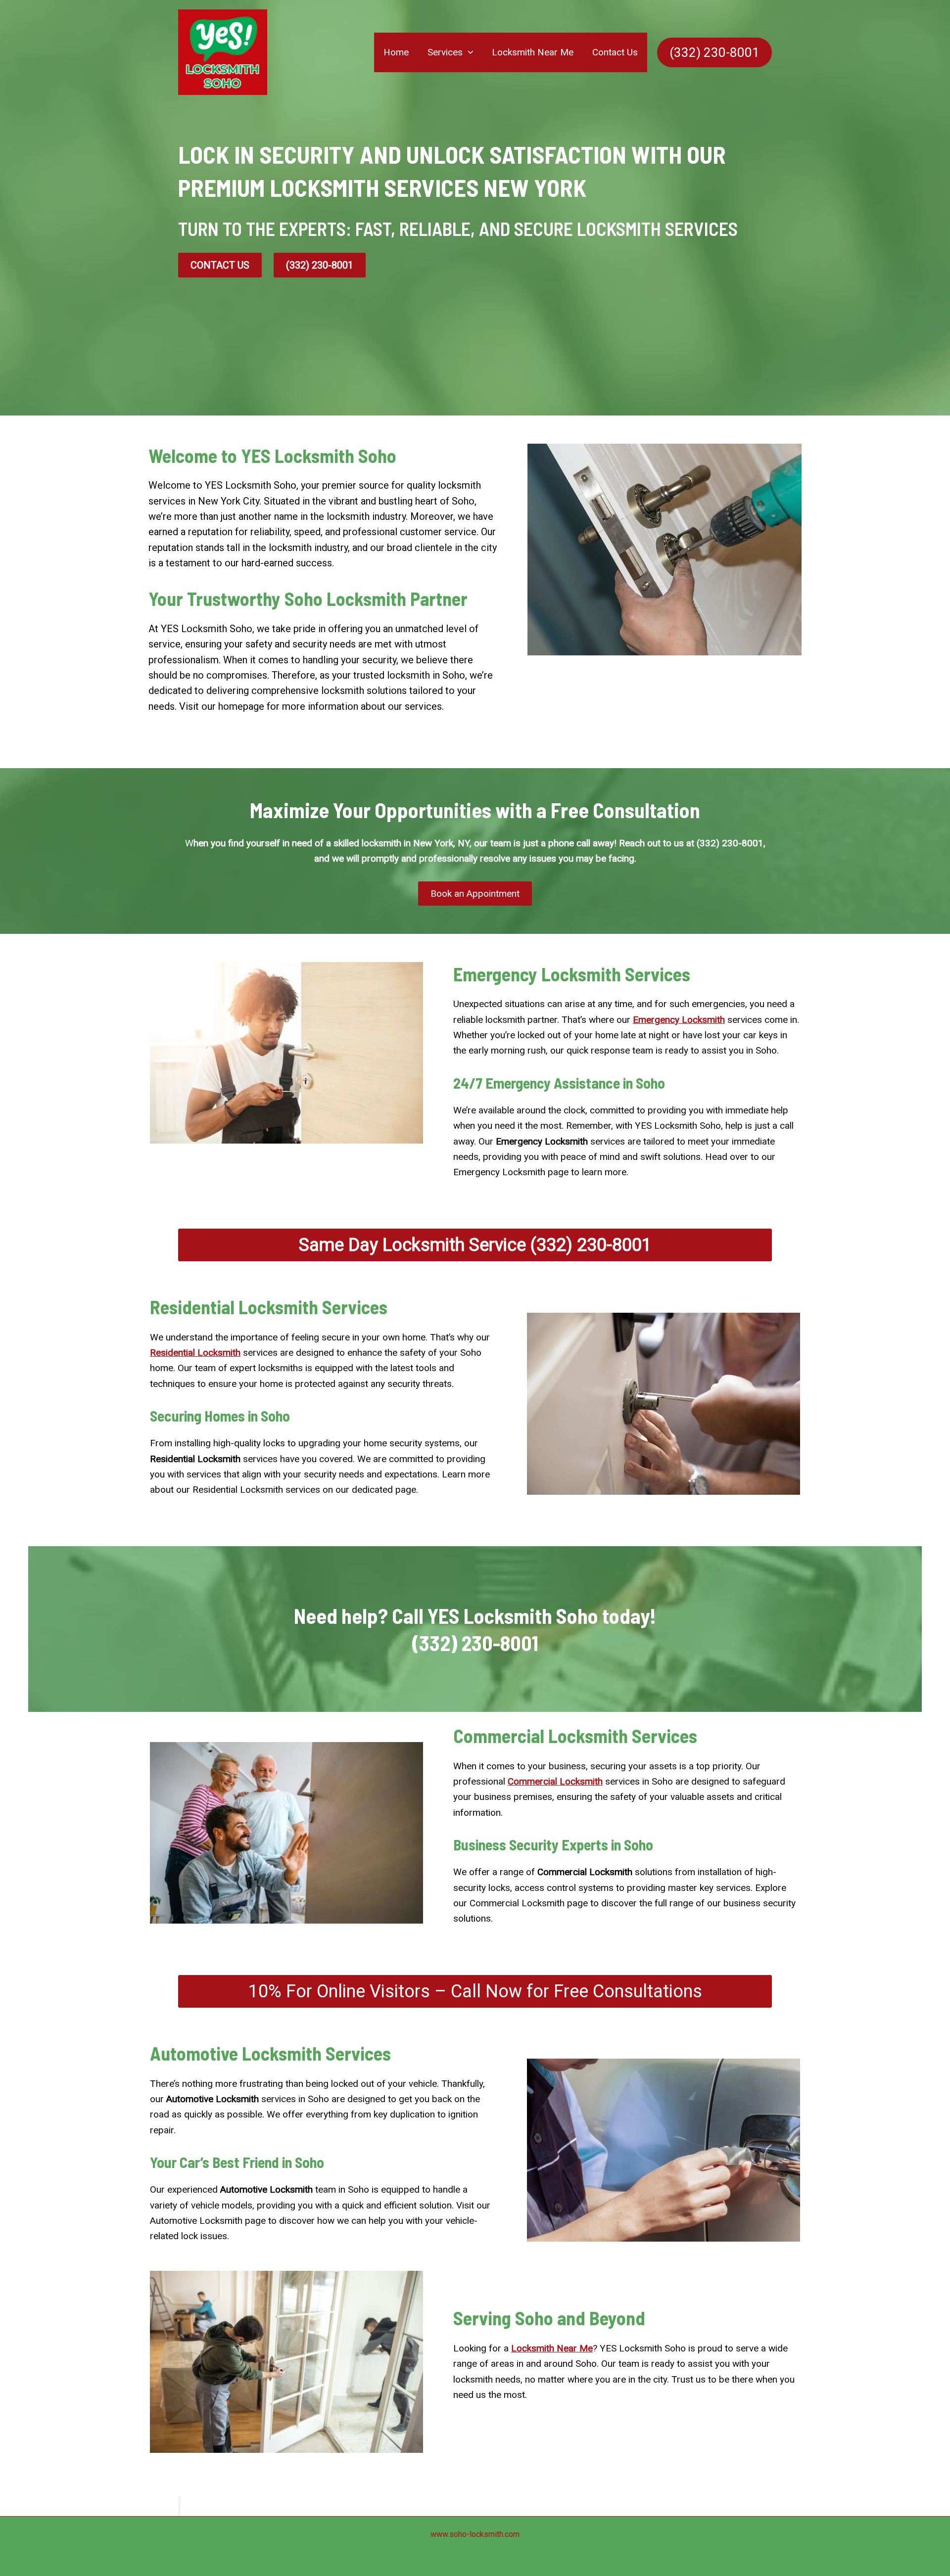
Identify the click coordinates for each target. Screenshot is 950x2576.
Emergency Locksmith (679, 1020)
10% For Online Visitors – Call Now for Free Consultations (475, 1991)
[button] (468, 52)
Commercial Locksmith (555, 1781)
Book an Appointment (475, 894)
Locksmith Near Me (533, 52)
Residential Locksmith (195, 1353)
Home (396, 52)
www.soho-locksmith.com (475, 2534)
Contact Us (615, 52)
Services (445, 52)
